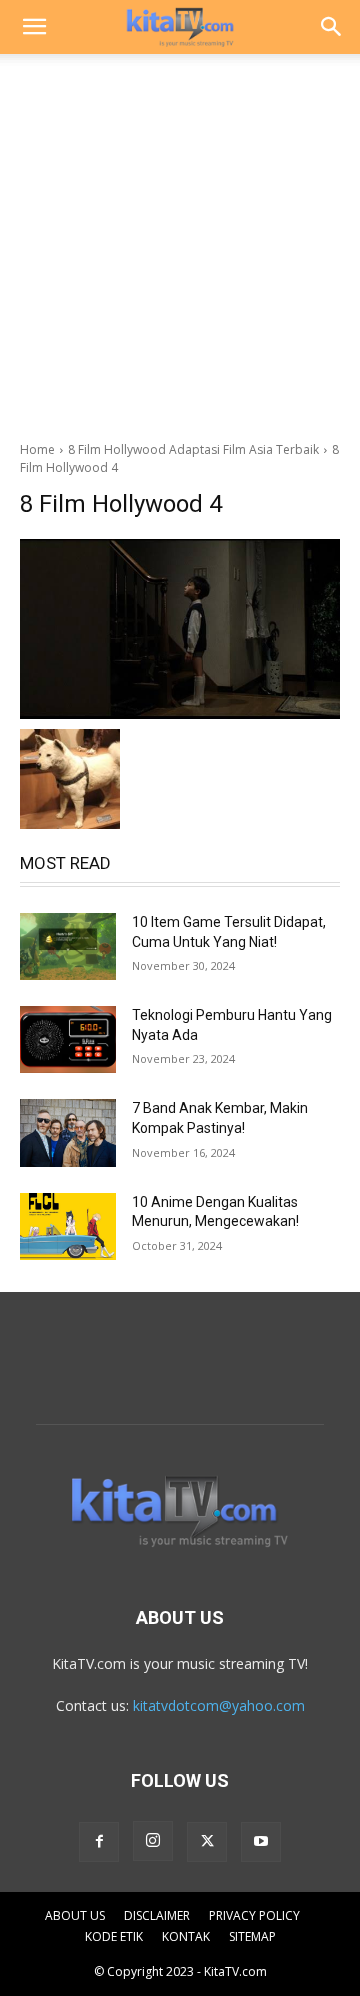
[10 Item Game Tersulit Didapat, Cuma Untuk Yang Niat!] (68, 946)
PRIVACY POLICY (254, 1915)
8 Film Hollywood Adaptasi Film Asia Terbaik (193, 449)
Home (37, 449)
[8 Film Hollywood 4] (180, 629)
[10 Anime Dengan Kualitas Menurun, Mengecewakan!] (68, 1226)
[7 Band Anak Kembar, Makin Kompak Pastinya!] (68, 1132)
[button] (34, 27)
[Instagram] (153, 1841)
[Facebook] (99, 1842)
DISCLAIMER (157, 1915)
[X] (207, 1842)
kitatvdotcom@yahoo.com (219, 1705)
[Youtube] (261, 1842)
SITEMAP (252, 1936)
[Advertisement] (180, 242)
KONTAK (186, 1936)
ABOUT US (75, 1915)
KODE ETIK (114, 1936)
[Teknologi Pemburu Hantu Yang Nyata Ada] (68, 1039)
